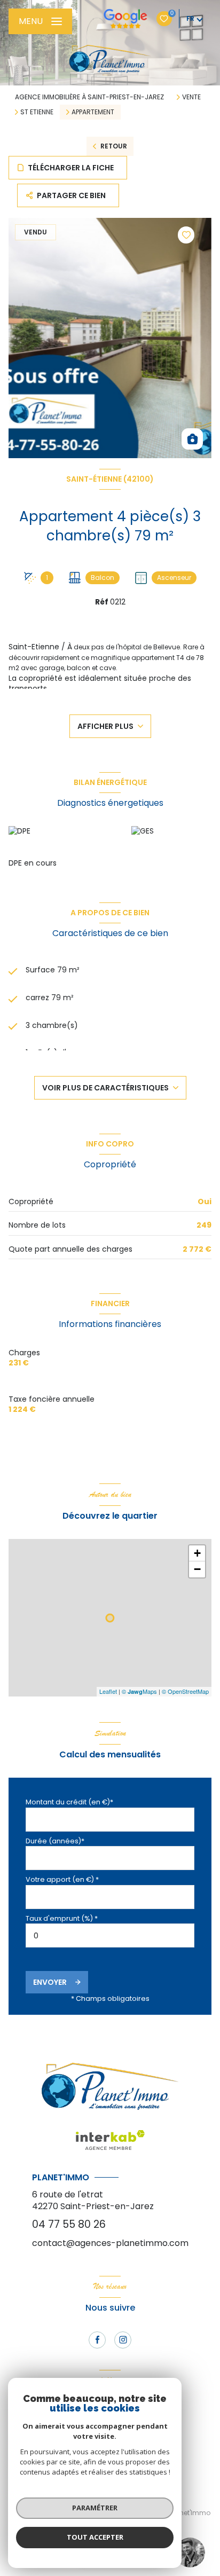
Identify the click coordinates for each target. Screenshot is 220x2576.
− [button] (197, 1569)
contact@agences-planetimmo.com (110, 2243)
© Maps (139, 1691)
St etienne (37, 112)
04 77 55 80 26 (69, 2224)
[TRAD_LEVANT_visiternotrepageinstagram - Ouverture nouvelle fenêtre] (123, 2340)
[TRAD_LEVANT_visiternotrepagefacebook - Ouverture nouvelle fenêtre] (97, 2340)
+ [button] (197, 1553)
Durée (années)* (55, 1841)
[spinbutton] (110, 1935)
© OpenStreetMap (185, 1691)
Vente (191, 97)
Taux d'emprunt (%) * (62, 1918)
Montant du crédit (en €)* (69, 1802)
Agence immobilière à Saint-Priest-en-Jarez (89, 97)
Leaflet (108, 1691)
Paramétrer (95, 2508)
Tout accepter (95, 2537)
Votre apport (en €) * (62, 1879)
